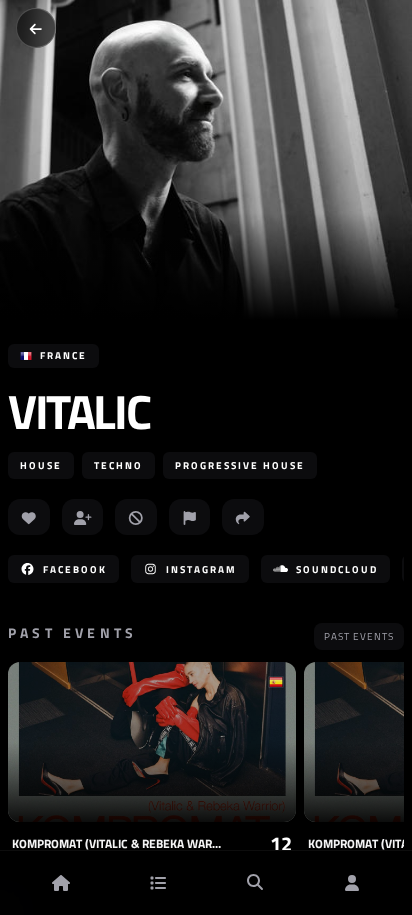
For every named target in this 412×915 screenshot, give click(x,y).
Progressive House (240, 465)
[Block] (136, 517)
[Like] (29, 517)
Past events (359, 636)
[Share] (243, 517)
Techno (118, 465)
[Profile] (352, 883)
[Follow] (83, 517)
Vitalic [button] (78, 412)
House (41, 465)
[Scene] (158, 883)
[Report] (190, 517)
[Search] (255, 883)
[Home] (61, 883)
